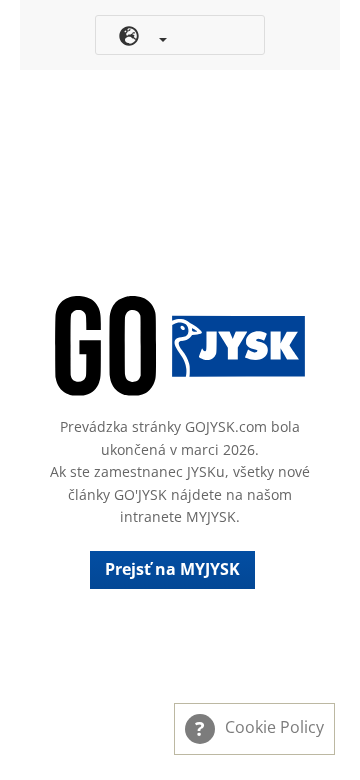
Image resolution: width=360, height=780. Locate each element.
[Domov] (180, 346)
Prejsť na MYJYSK (172, 569)
